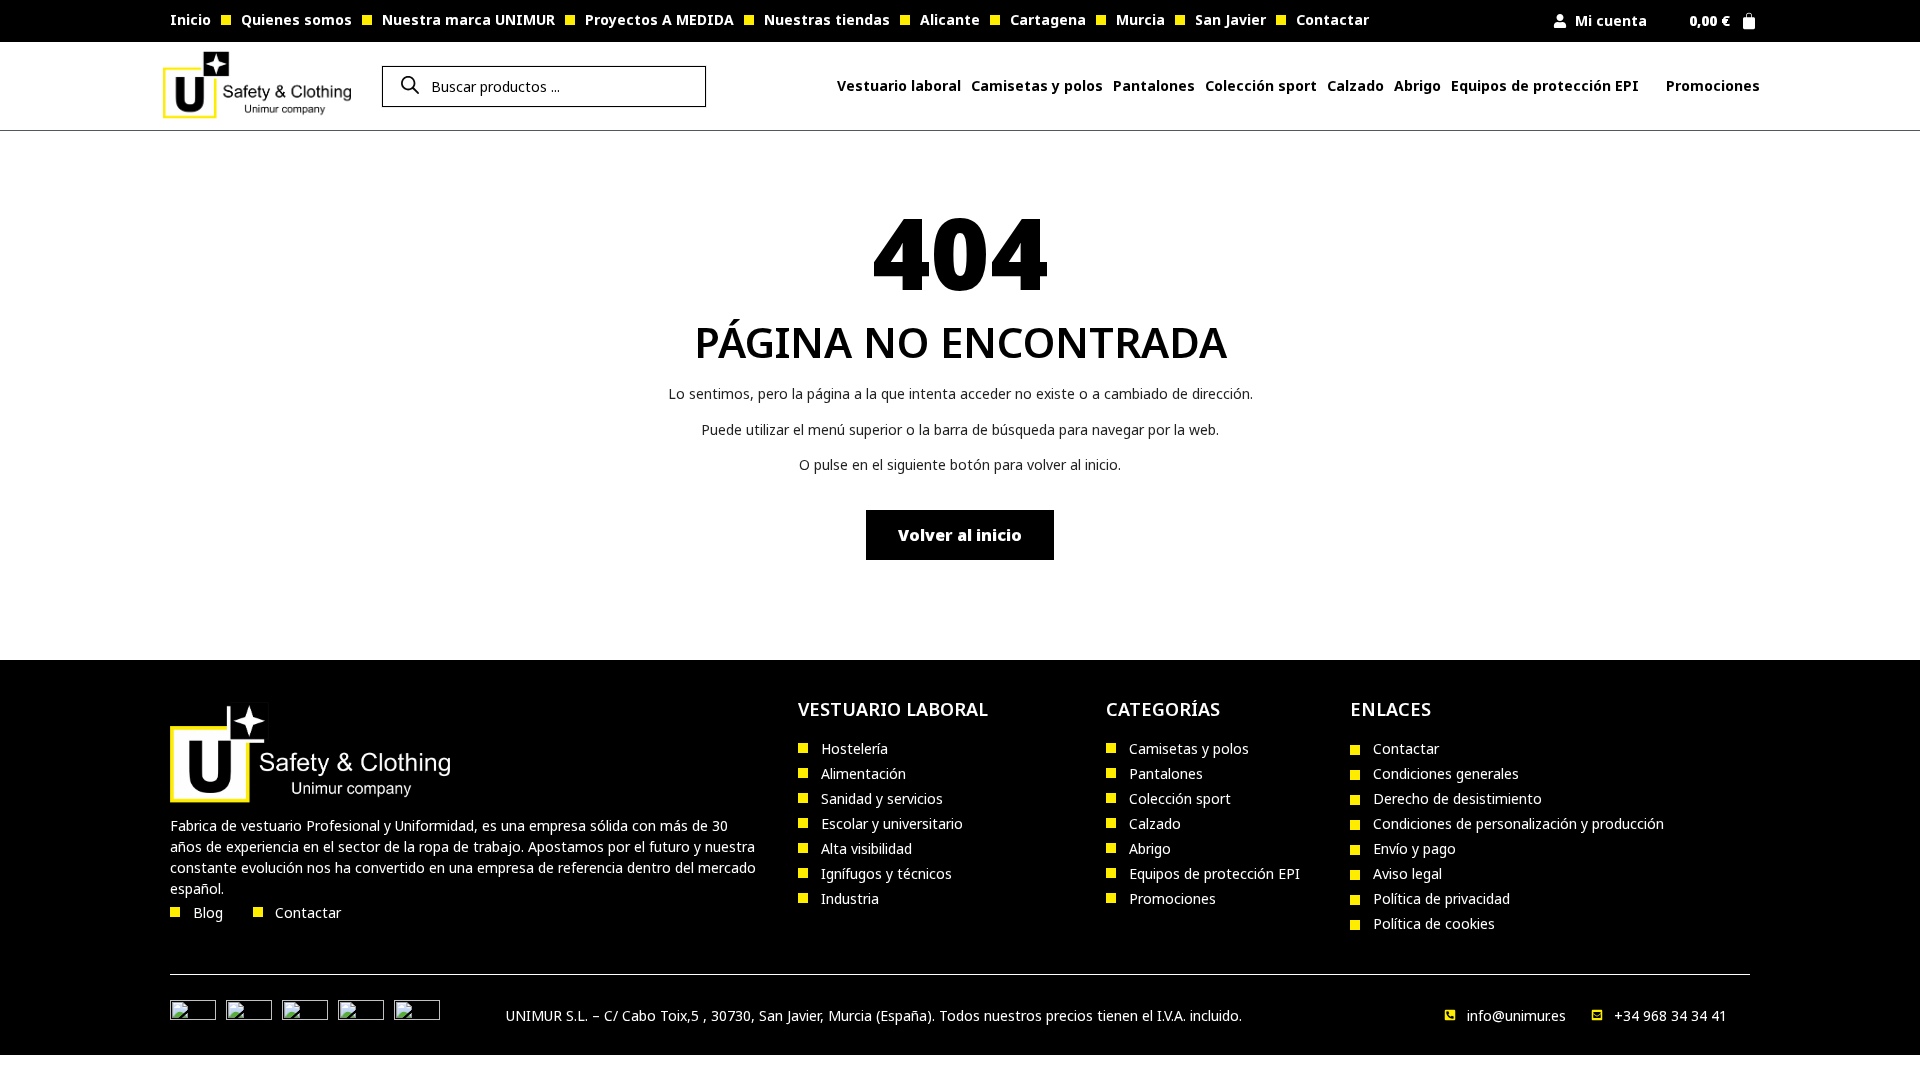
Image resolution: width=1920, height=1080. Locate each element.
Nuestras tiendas (827, 19)
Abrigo (1417, 85)
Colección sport (1261, 85)
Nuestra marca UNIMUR (468, 19)
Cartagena (1048, 19)
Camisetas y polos (1037, 85)
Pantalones (1154, 85)
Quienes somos (296, 19)
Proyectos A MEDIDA (659, 19)
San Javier (1230, 19)
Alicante (950, 19)
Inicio (190, 19)
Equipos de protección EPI (1545, 85)
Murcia (1140, 19)
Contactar (1332, 19)
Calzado (1355, 85)
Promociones (1713, 85)
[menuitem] (899, 86)
